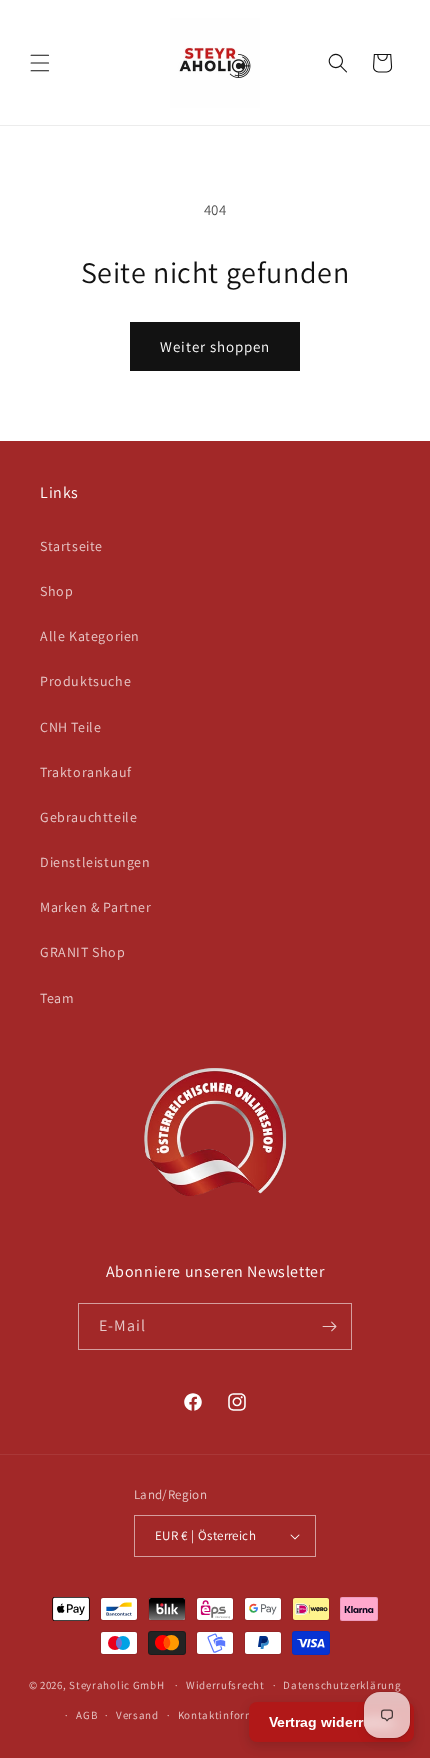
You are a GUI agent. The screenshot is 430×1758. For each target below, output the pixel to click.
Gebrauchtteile (88, 817)
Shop (56, 591)
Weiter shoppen (215, 346)
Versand (137, 1715)
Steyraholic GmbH (116, 1685)
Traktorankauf (86, 772)
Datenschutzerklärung (342, 1685)
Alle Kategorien (90, 636)
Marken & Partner (96, 907)
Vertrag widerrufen (331, 1722)
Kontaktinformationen (237, 1715)
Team (57, 998)
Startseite (71, 546)
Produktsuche (85, 681)
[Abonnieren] (329, 1326)
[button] (40, 63)
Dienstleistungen (95, 862)
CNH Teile (70, 727)
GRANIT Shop (83, 952)
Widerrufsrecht (225, 1685)
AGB (86, 1715)
